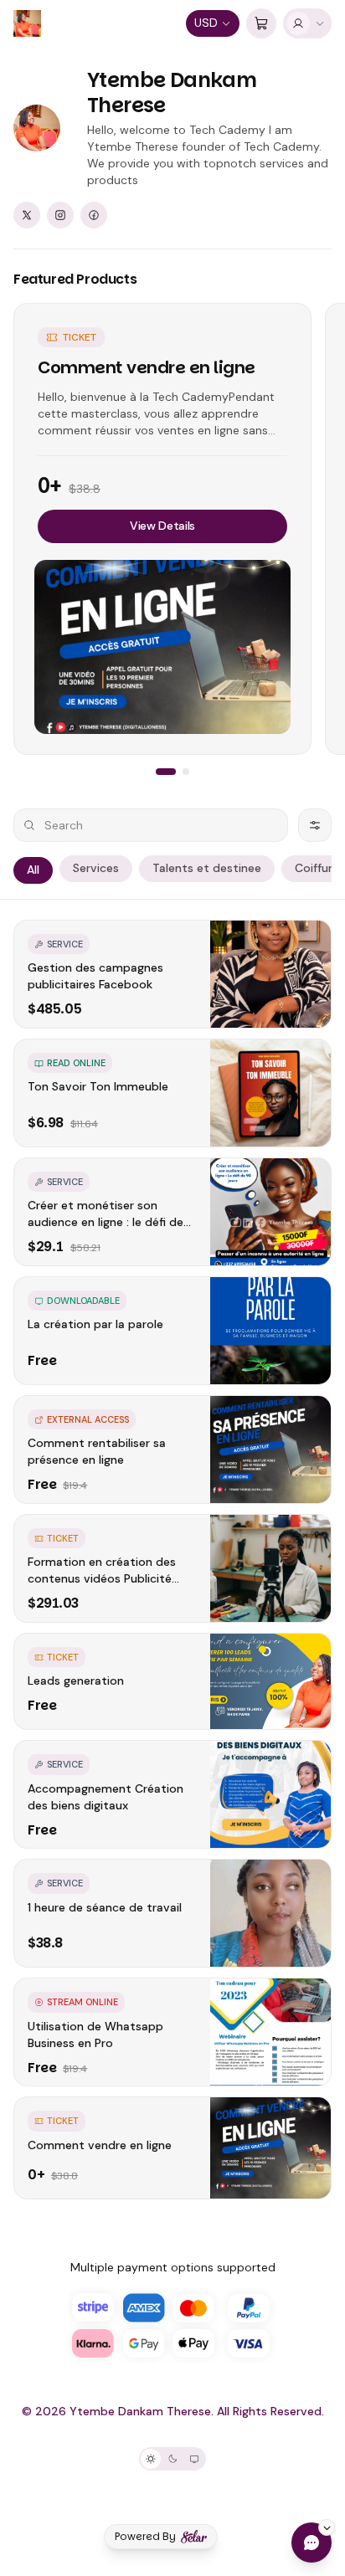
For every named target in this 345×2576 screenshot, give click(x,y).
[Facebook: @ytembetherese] (94, 215)
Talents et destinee (207, 868)
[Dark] (172, 2459)
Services (96, 868)
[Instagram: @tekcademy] (60, 215)
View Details (162, 526)
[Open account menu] (307, 23)
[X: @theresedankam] (27, 215)
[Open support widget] (312, 2543)
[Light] (151, 2459)
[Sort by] (315, 825)
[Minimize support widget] (327, 2527)
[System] (194, 2459)
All (33, 870)
